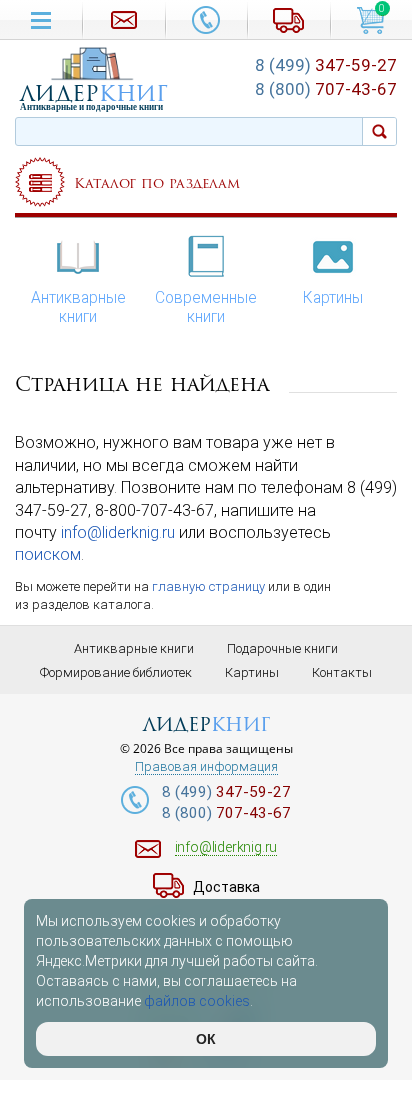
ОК (206, 1039)
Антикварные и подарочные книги (91, 107)
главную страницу (208, 586)
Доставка (226, 887)
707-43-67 (326, 89)
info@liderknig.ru (118, 532)
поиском (48, 554)
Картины (333, 298)
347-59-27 (326, 65)
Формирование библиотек (116, 672)
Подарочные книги (282, 648)
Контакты (342, 672)
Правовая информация (206, 767)
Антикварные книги (78, 307)
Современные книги (206, 307)
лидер (94, 93)
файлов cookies (197, 1001)
